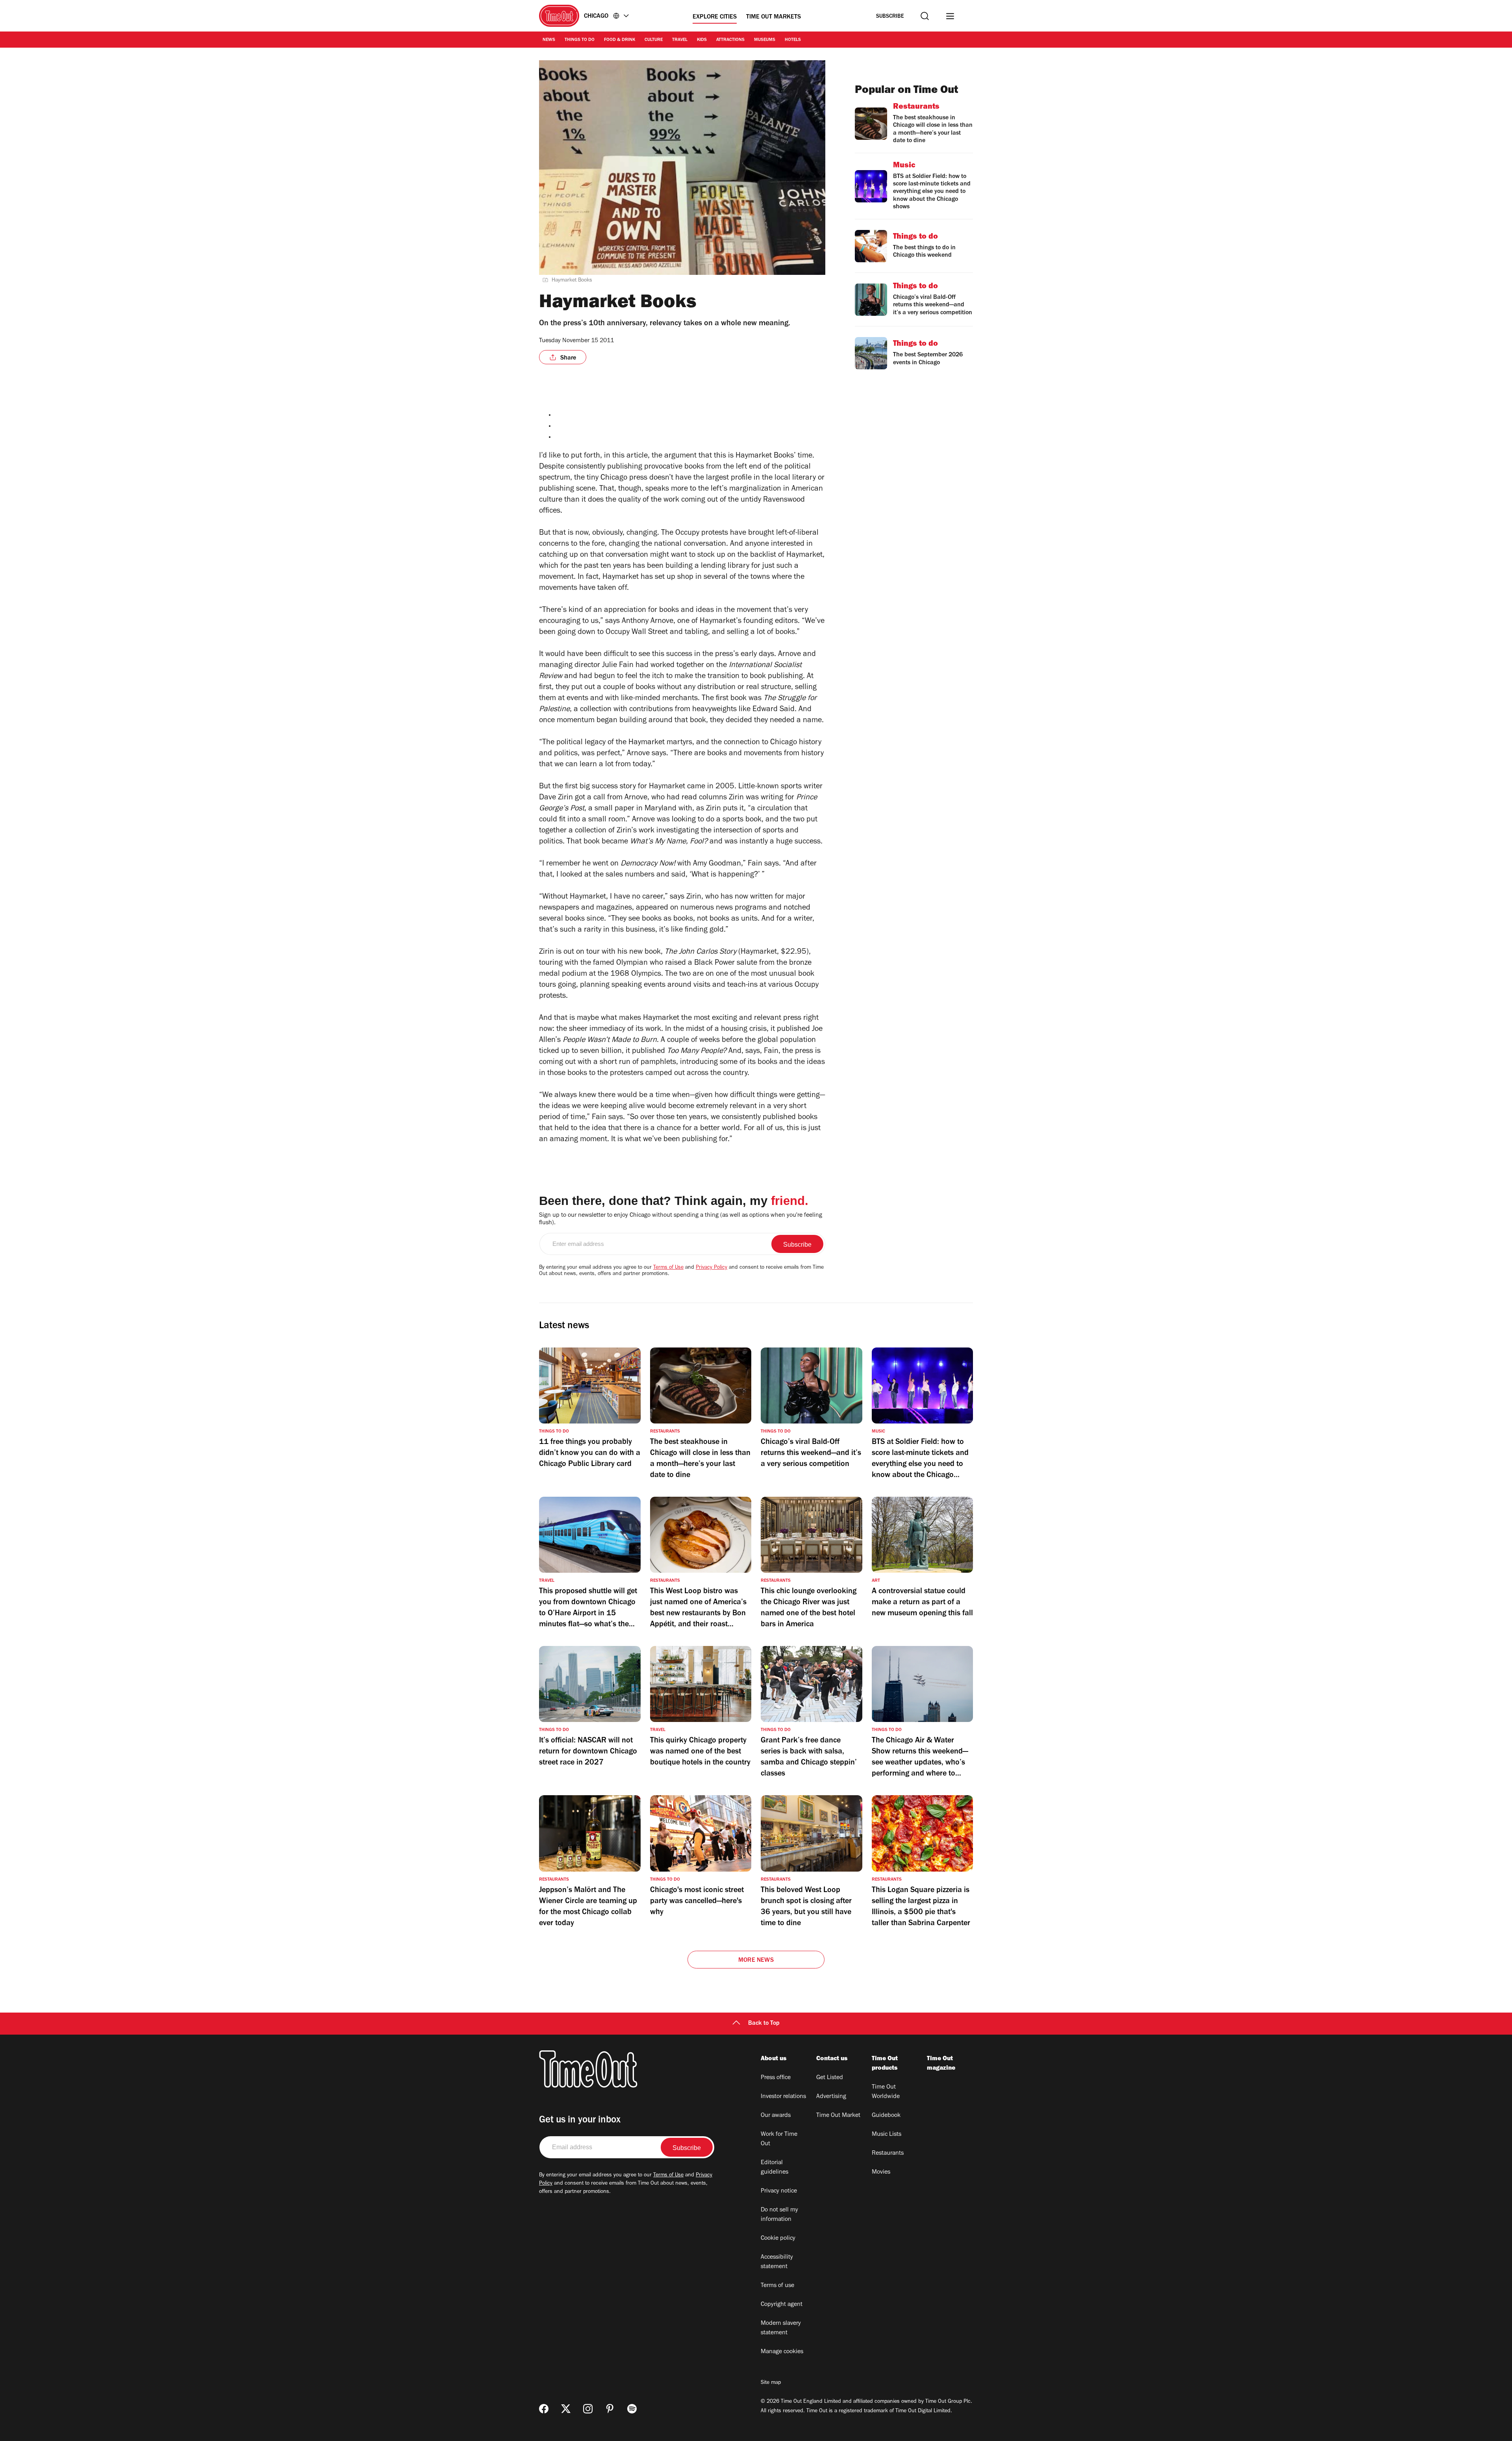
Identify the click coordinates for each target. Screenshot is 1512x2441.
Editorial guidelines (775, 2168)
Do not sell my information (779, 2215)
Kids (702, 40)
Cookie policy (778, 2239)
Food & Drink (620, 40)
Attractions (730, 40)
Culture (654, 40)
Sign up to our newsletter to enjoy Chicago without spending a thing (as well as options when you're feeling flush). (681, 1219)
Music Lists (887, 2135)
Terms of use (777, 2286)
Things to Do (580, 40)
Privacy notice (779, 2191)
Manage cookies (782, 2352)
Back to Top (764, 2024)
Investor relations (783, 2097)
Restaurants (888, 2154)
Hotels (793, 40)
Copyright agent (782, 2305)
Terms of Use (668, 1268)
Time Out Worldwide (886, 2092)
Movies (881, 2172)
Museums (765, 40)
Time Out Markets (774, 17)
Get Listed (830, 2078)
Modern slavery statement (781, 2328)
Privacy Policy (712, 1268)
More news (756, 1961)
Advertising (831, 2097)
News (549, 40)
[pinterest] (610, 2409)
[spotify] (632, 2409)
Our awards (776, 2116)
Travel (680, 40)
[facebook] (544, 2409)
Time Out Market (838, 2116)
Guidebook (886, 2116)
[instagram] (588, 2409)
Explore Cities (715, 17)
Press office (776, 2078)
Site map (771, 2383)
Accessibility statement (777, 2262)
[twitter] (566, 2409)
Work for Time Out (779, 2139)
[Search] (925, 16)
